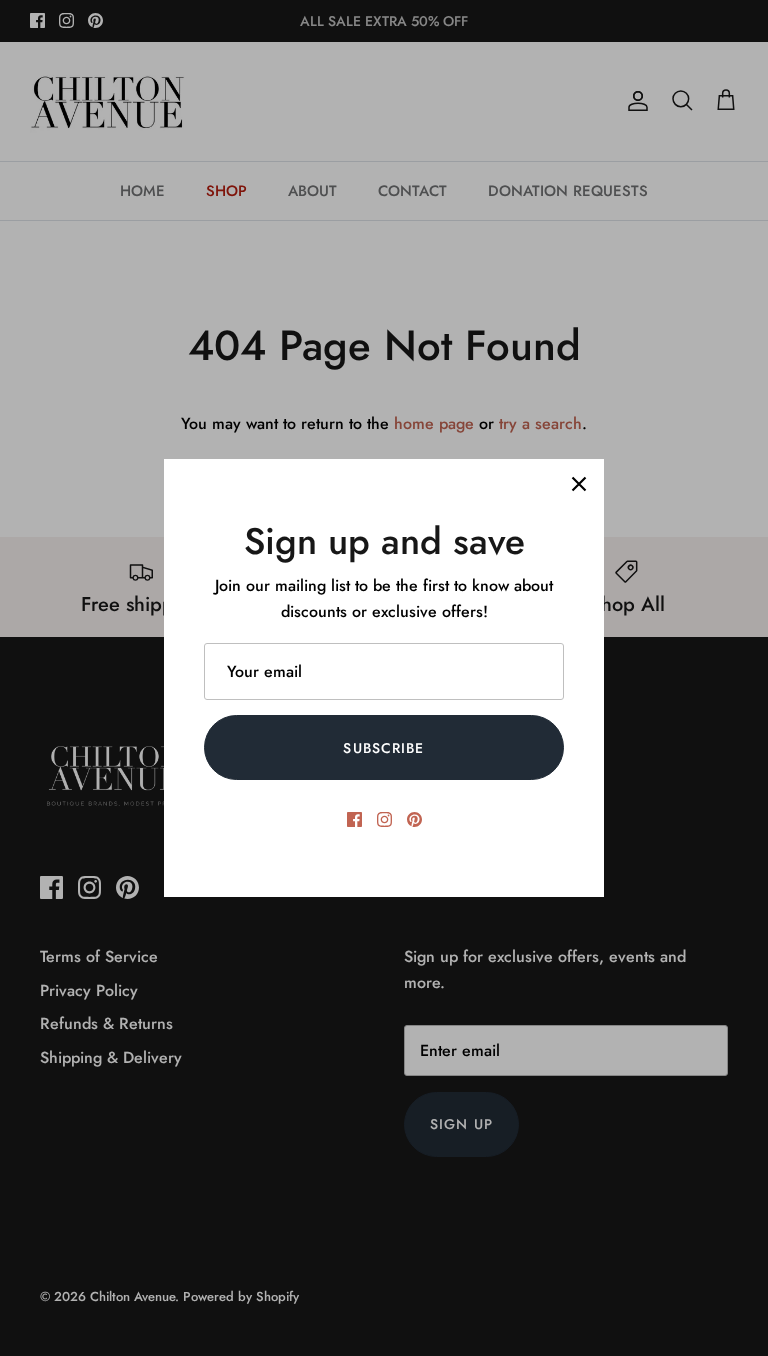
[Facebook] (354, 819)
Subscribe (383, 748)
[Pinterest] (414, 819)
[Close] (579, 484)
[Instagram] (384, 819)
